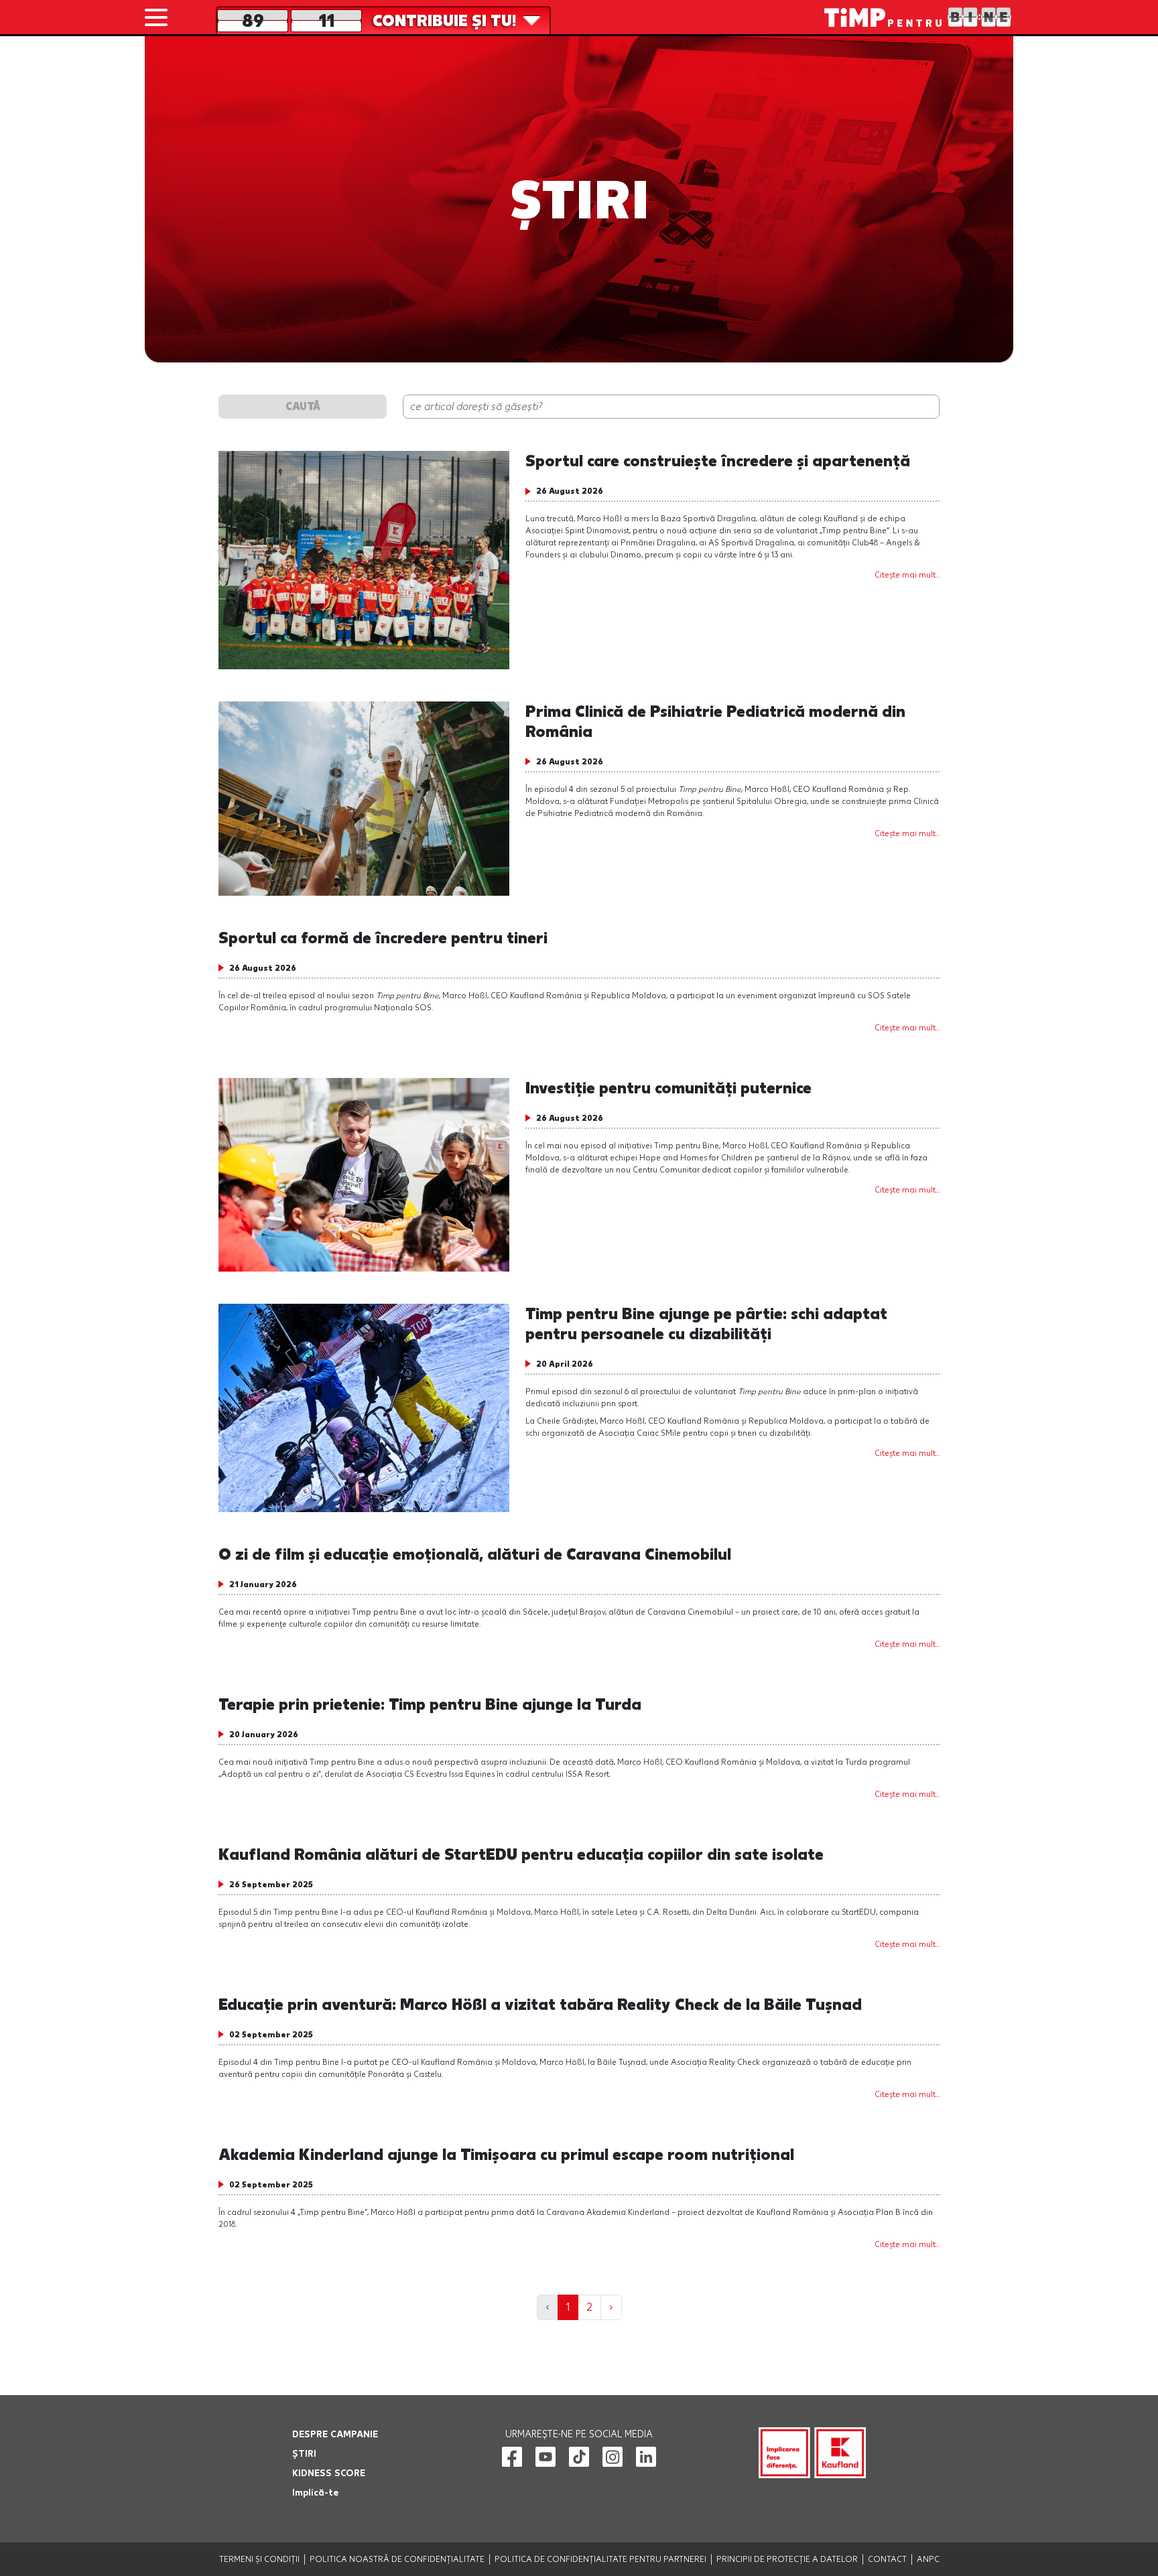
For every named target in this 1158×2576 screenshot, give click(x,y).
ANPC (928, 2559)
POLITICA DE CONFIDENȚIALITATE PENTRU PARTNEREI (600, 2559)
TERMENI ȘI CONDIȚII (259, 2559)
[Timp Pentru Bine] (919, 17)
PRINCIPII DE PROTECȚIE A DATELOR (787, 2559)
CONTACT (887, 2559)
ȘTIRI (304, 2454)
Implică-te (315, 2493)
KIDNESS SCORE (329, 2473)
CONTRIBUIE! (444, 21)
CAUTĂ (303, 406)
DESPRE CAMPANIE (335, 2434)
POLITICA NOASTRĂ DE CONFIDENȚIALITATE (397, 2559)
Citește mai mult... (907, 575)
